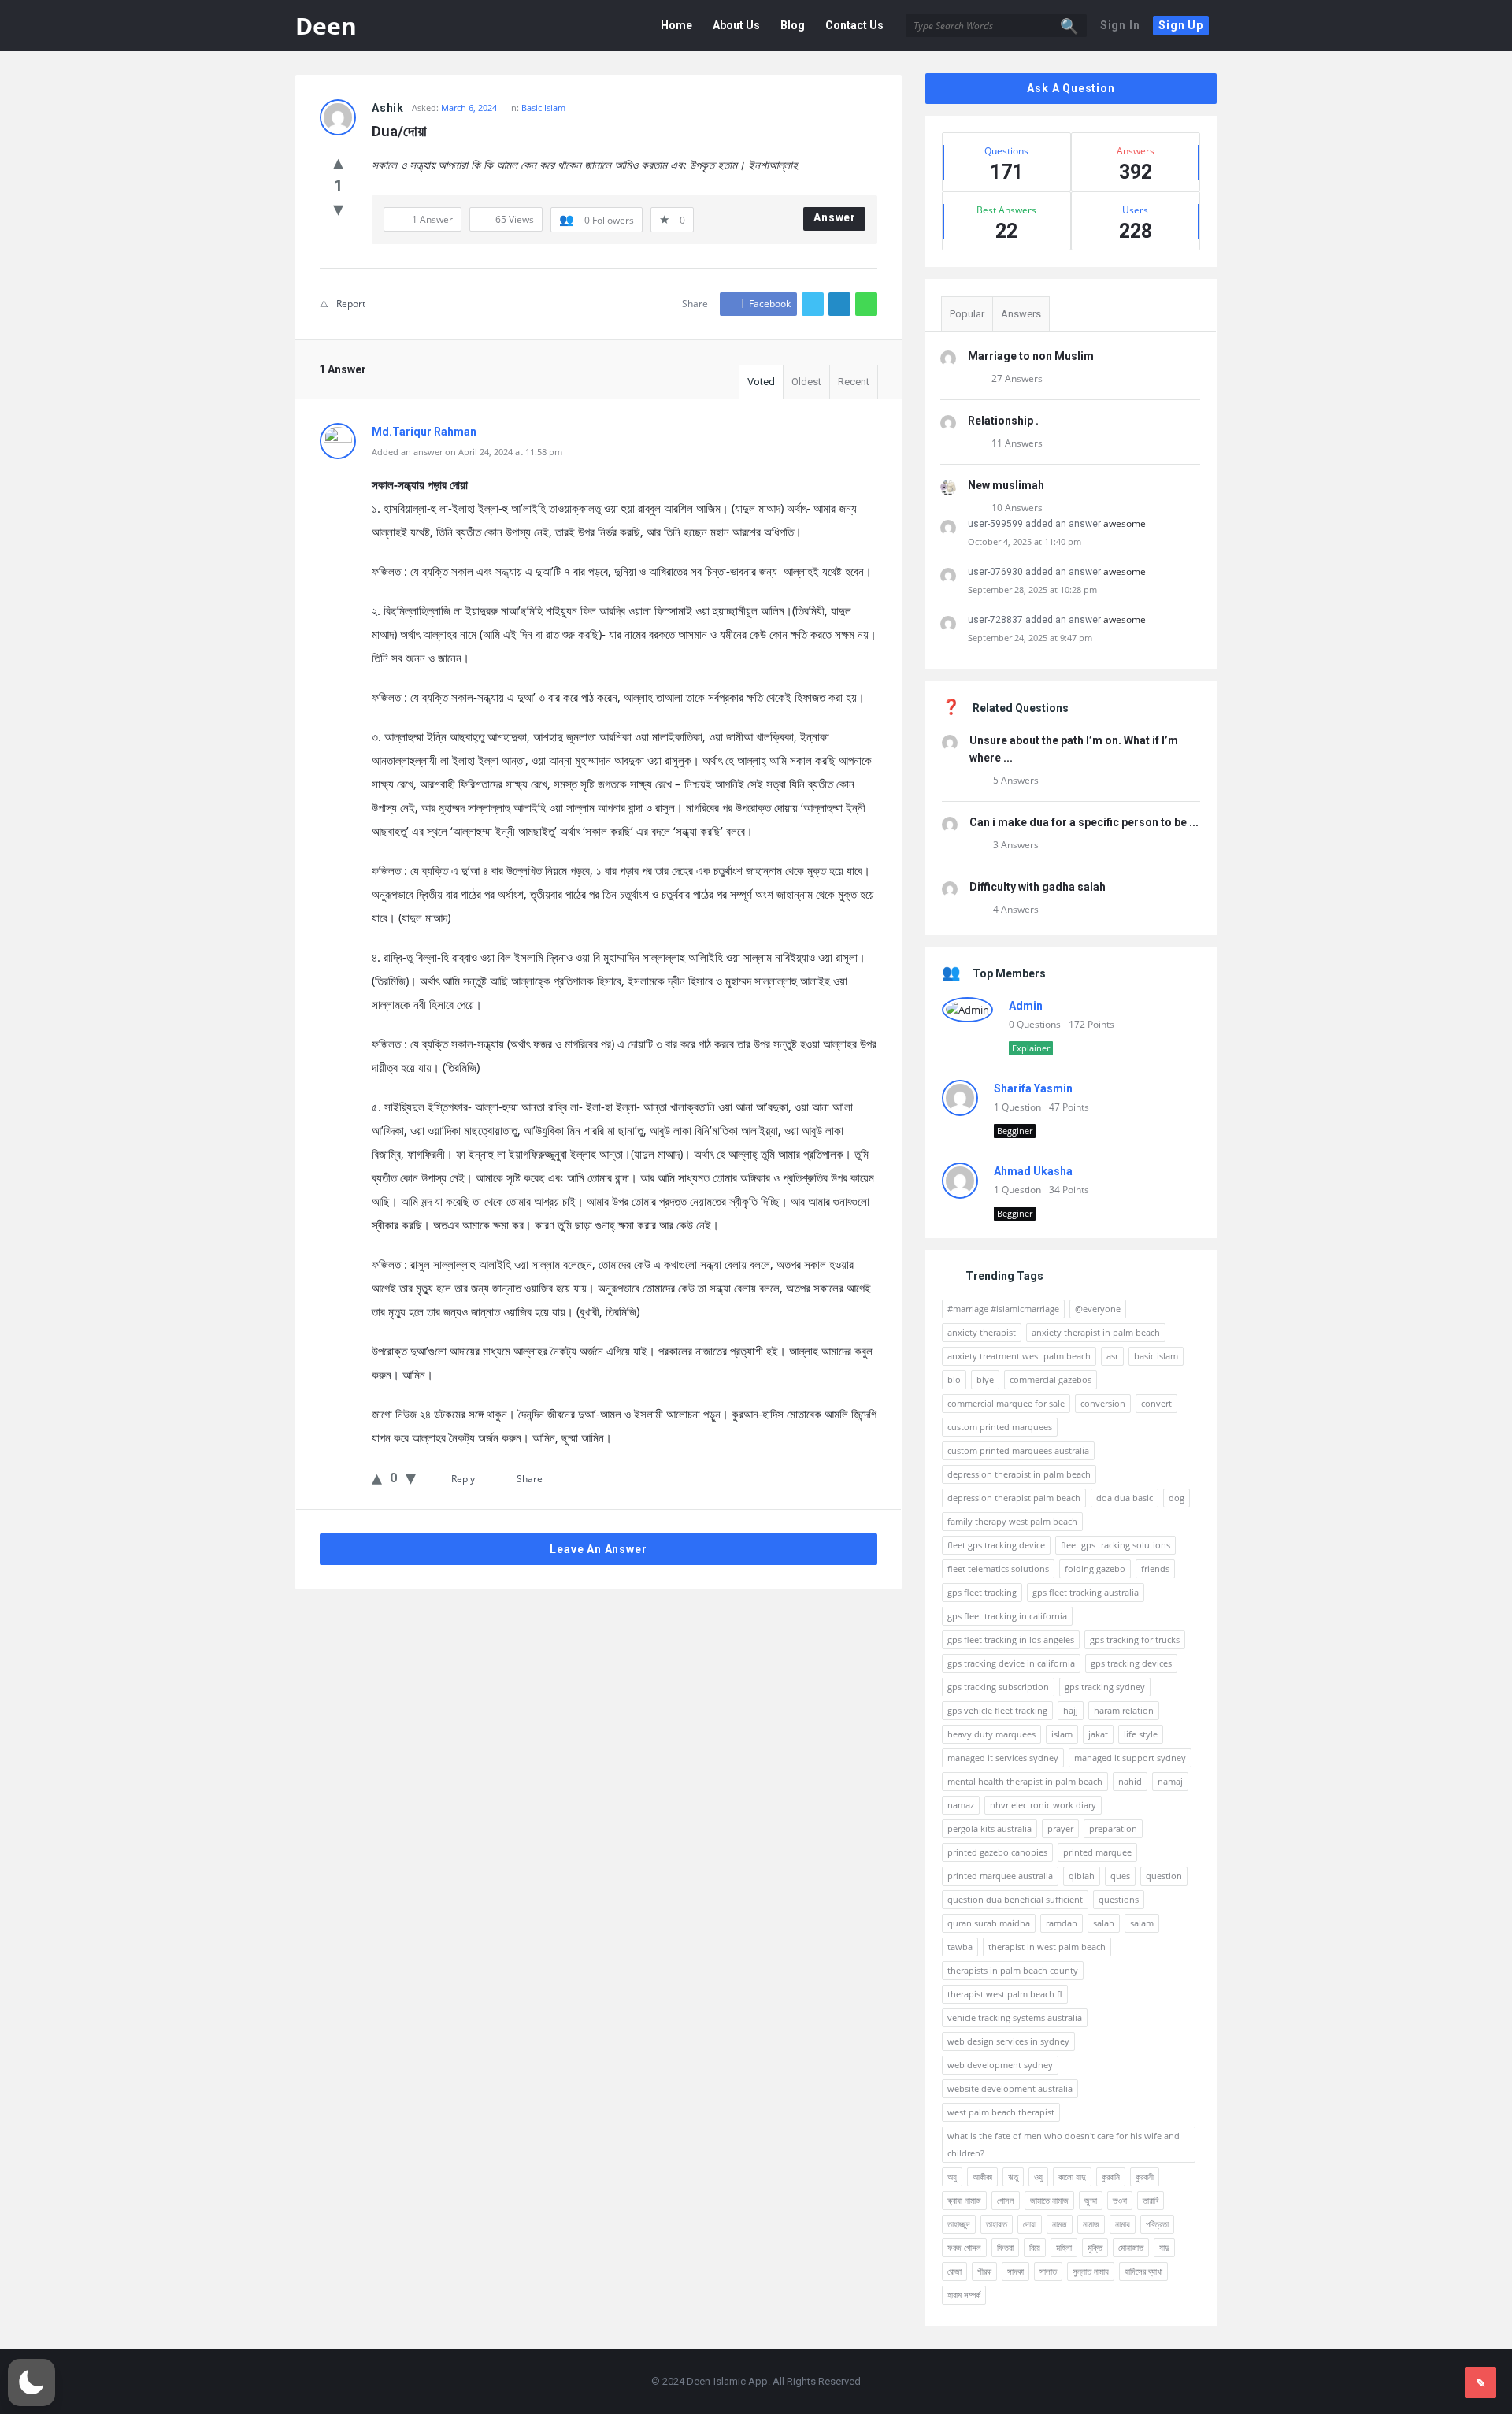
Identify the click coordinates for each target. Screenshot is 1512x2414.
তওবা (1120, 2200)
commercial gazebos (1051, 1379)
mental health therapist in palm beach (1025, 1781)
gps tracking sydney (1105, 1687)
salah (1104, 1923)
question (1164, 1876)
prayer (1060, 1828)
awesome (1125, 523)
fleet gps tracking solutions (1115, 1545)
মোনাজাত (1131, 2247)
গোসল (1006, 2200)
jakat (1098, 1734)
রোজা (954, 2271)
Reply (463, 1479)
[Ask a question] (1480, 2382)
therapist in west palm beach (1047, 1947)
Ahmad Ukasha (1033, 1171)
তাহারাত (997, 2224)
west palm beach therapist (1001, 2112)
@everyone (1098, 1309)
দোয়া (1030, 2224)
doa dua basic (1125, 1498)
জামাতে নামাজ (1049, 2200)
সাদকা (1015, 2271)
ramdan (1062, 1923)
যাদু (1164, 2247)
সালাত (1048, 2271)
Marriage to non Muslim (1031, 356)
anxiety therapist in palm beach (1096, 1332)
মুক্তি (1095, 2247)
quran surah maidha (989, 1923)
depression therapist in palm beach (1019, 1474)
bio (954, 1379)
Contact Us (854, 25)
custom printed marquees (1000, 1427)
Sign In (1120, 25)
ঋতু (1013, 2177)
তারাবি (1151, 2200)
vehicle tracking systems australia (1015, 2017)
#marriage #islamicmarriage (1003, 1309)
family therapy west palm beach (1012, 1521)
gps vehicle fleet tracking (997, 1710)
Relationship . (1003, 421)
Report (351, 304)
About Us (736, 25)
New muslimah (1006, 485)
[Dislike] (338, 208)
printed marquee (1097, 1852)
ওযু (1038, 2177)
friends (1155, 1569)
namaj (1170, 1781)
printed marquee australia (1000, 1876)
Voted (761, 382)
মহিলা (1064, 2247)
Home (676, 25)
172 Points (1091, 1024)
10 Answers (1017, 508)
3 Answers (1016, 845)
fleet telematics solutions (998, 1569)
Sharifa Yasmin (1033, 1088)
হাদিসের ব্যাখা (1143, 2271)
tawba (960, 1947)
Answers (1021, 314)
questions (1119, 1899)
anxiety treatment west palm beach (1019, 1356)
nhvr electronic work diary (1043, 1805)
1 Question (1017, 1107)
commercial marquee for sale (1006, 1403)
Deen (326, 26)
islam (1062, 1734)
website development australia (1010, 2088)
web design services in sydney (1008, 2041)
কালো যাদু (1072, 2177)
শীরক (984, 2271)
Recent (854, 382)
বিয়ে (1035, 2247)
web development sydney (1000, 2065)
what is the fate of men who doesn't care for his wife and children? (1064, 2144)
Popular (967, 314)
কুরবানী (1145, 2177)
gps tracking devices (1131, 1663)
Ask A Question (1071, 88)
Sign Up (1181, 25)
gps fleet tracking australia (1086, 1592)
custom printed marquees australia (1018, 1450)
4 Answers (1016, 909)
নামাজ (1091, 2224)
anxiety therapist (982, 1332)
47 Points (1069, 1107)
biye (985, 1379)
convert (1156, 1403)
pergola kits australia (989, 1828)
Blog (793, 25)
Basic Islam (543, 108)
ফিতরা (1005, 2247)
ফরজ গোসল (964, 2247)
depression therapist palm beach (1014, 1498)
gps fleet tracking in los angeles (1011, 1639)
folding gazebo (1095, 1569)
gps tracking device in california (1011, 1663)
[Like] (338, 161)
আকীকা (982, 2177)
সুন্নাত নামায (1091, 2271)
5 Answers (1016, 780)
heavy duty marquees (991, 1734)
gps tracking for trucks (1135, 1639)
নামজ (1060, 2224)
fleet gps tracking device (996, 1545)
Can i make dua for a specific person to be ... (1084, 822)
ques (1120, 1876)
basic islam (1156, 1356)
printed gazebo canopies (997, 1852)
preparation (1113, 1828)
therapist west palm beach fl (1005, 1994)
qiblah (1082, 1876)
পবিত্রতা (1157, 2224)
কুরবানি (1111, 2177)
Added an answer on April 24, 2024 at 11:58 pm (467, 452)
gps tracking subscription (998, 1687)
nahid (1130, 1781)
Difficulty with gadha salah (1038, 887)
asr (1112, 1356)
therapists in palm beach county (1013, 1970)
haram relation (1124, 1710)
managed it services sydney (1003, 1758)
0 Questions (1035, 1024)
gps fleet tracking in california (1007, 1616)
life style (1141, 1734)
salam (1142, 1923)
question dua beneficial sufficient (1015, 1899)
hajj (1071, 1710)
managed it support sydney (1130, 1758)
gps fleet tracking (982, 1592)
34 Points (1069, 1190)
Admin (1026, 1006)
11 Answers (1017, 443)
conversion (1103, 1403)
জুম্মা (1091, 2200)
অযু (952, 2177)
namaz (961, 1805)
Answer (835, 217)
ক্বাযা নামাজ (964, 2200)
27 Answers (1017, 378)
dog (1177, 1498)
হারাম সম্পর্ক (964, 2295)
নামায (1123, 2224)
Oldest (806, 382)
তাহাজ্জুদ (959, 2224)
